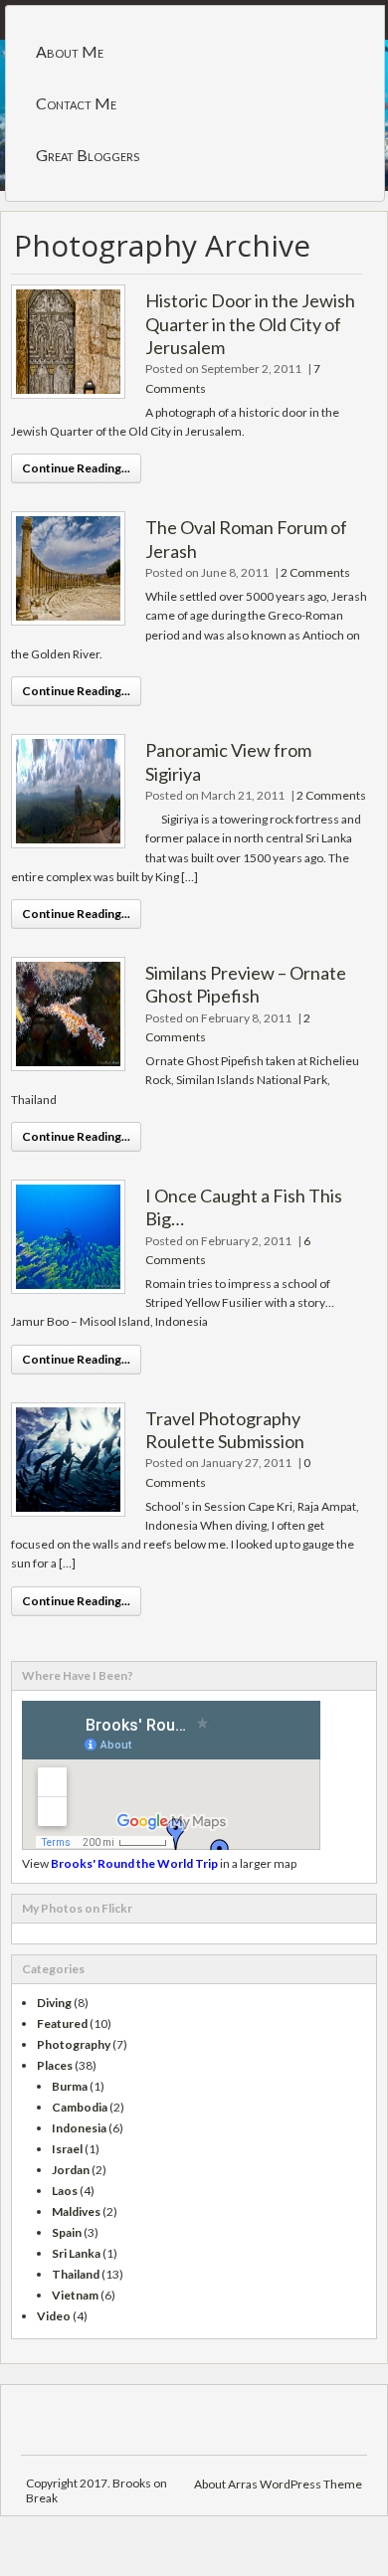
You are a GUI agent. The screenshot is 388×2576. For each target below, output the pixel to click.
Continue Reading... (76, 468)
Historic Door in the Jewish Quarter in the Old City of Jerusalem (250, 324)
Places (55, 2065)
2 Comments (315, 572)
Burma (70, 2086)
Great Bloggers (88, 155)
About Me (70, 51)
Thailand (76, 2274)
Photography (74, 2044)
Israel (67, 2149)
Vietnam (75, 2295)
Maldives (76, 2211)
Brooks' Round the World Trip (134, 1863)
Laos (65, 2191)
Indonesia (79, 2128)
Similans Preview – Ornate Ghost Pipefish (246, 984)
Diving (54, 2003)
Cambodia (80, 2107)
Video (54, 2316)
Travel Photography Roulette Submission (225, 1430)
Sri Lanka (76, 2253)
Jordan (71, 2170)
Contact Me (76, 103)
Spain (67, 2232)
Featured (62, 2024)
